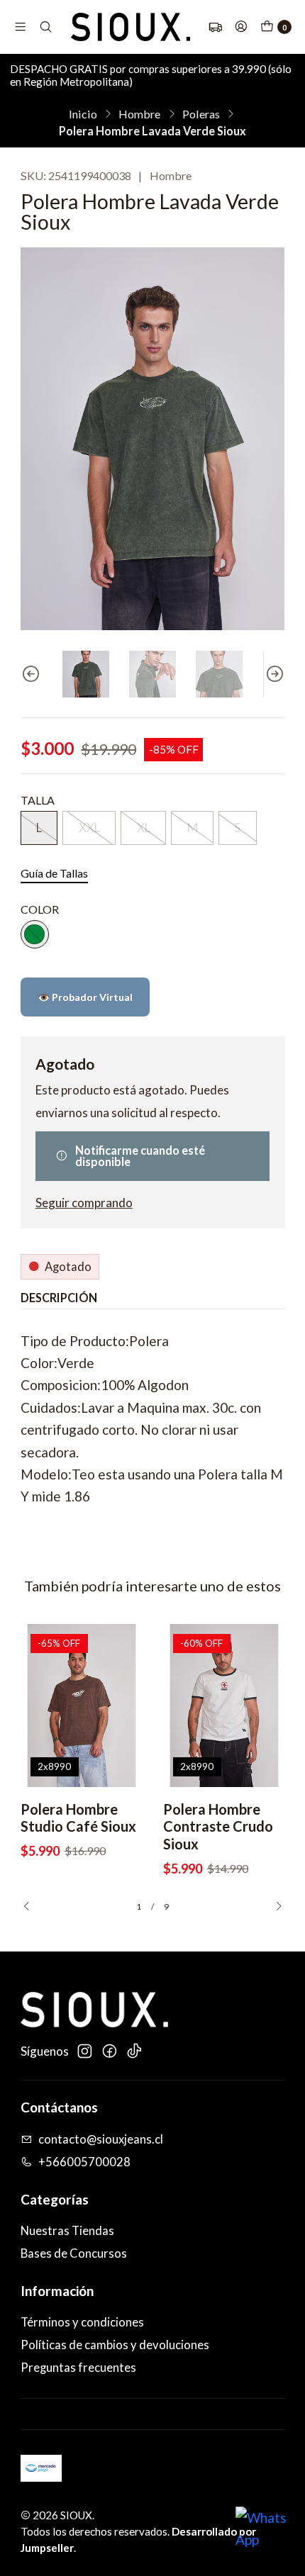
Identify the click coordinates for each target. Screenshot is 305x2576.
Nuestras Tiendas (67, 2231)
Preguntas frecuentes (78, 2368)
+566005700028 (84, 2162)
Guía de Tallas (54, 873)
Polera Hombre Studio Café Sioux (78, 1818)
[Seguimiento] (215, 27)
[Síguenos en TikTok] (134, 2051)
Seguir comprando (84, 1203)
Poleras (201, 114)
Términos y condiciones (82, 2322)
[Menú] (20, 27)
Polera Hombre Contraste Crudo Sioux (218, 1827)
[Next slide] (274, 674)
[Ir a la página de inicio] (131, 27)
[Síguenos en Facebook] (109, 2051)
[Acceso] (241, 27)
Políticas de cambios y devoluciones (115, 2345)
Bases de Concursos (74, 2253)
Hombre (139, 114)
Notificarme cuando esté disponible (140, 1156)
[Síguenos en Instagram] (84, 2051)
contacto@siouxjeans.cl (101, 2139)
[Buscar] (46, 27)
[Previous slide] (31, 674)
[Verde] (35, 934)
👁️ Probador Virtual (85, 997)
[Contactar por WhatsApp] (264, 2535)
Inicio (83, 114)
